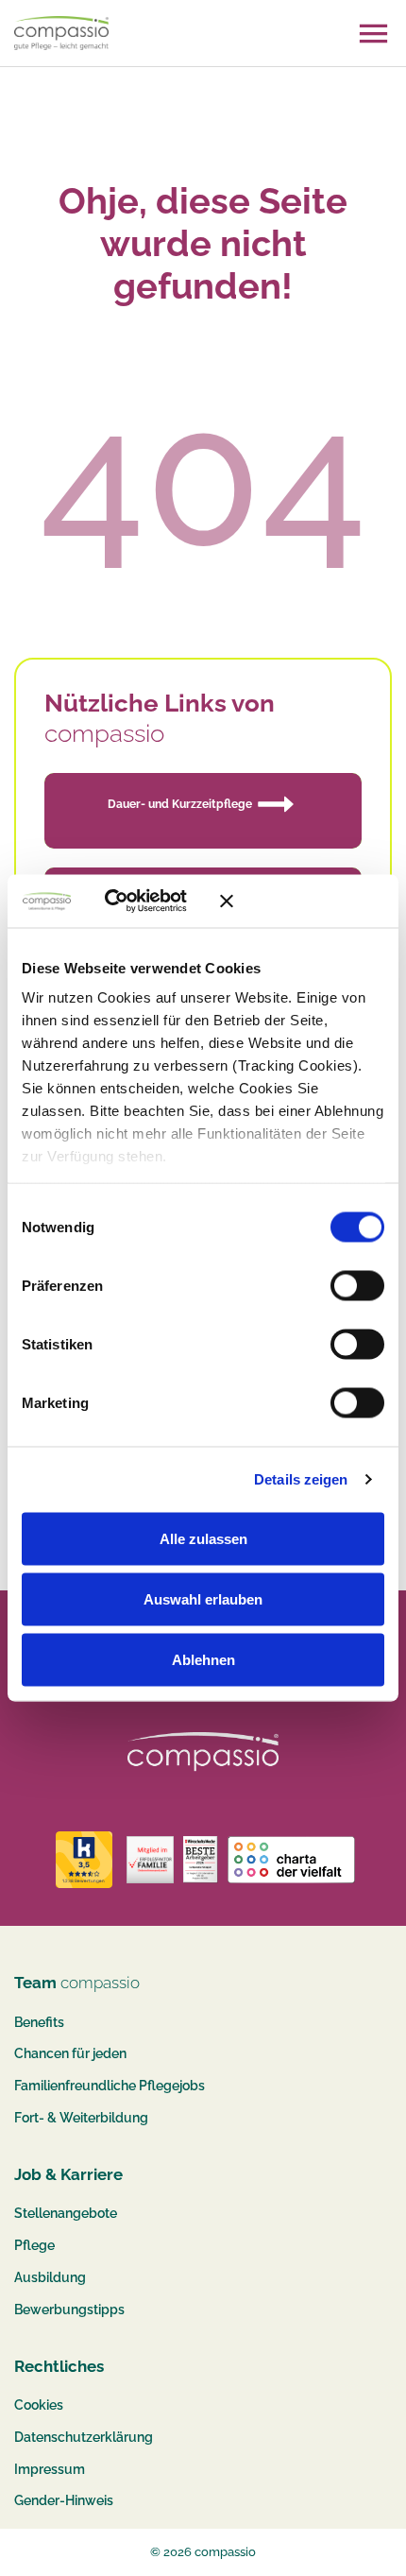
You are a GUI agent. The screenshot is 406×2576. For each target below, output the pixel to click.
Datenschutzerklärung (84, 2437)
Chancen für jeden (70, 2053)
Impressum (50, 2469)
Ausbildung (50, 2277)
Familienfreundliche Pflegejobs (110, 2086)
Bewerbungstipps (69, 2310)
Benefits (39, 2022)
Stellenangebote (66, 2213)
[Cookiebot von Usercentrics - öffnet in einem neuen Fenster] (132, 902)
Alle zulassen (203, 1538)
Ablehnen (203, 1659)
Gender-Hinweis (64, 2500)
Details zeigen (301, 1479)
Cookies (39, 2405)
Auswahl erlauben (203, 1598)
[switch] (357, 1285)
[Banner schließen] (302, 901)
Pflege (34, 2245)
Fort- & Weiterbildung (81, 2118)
